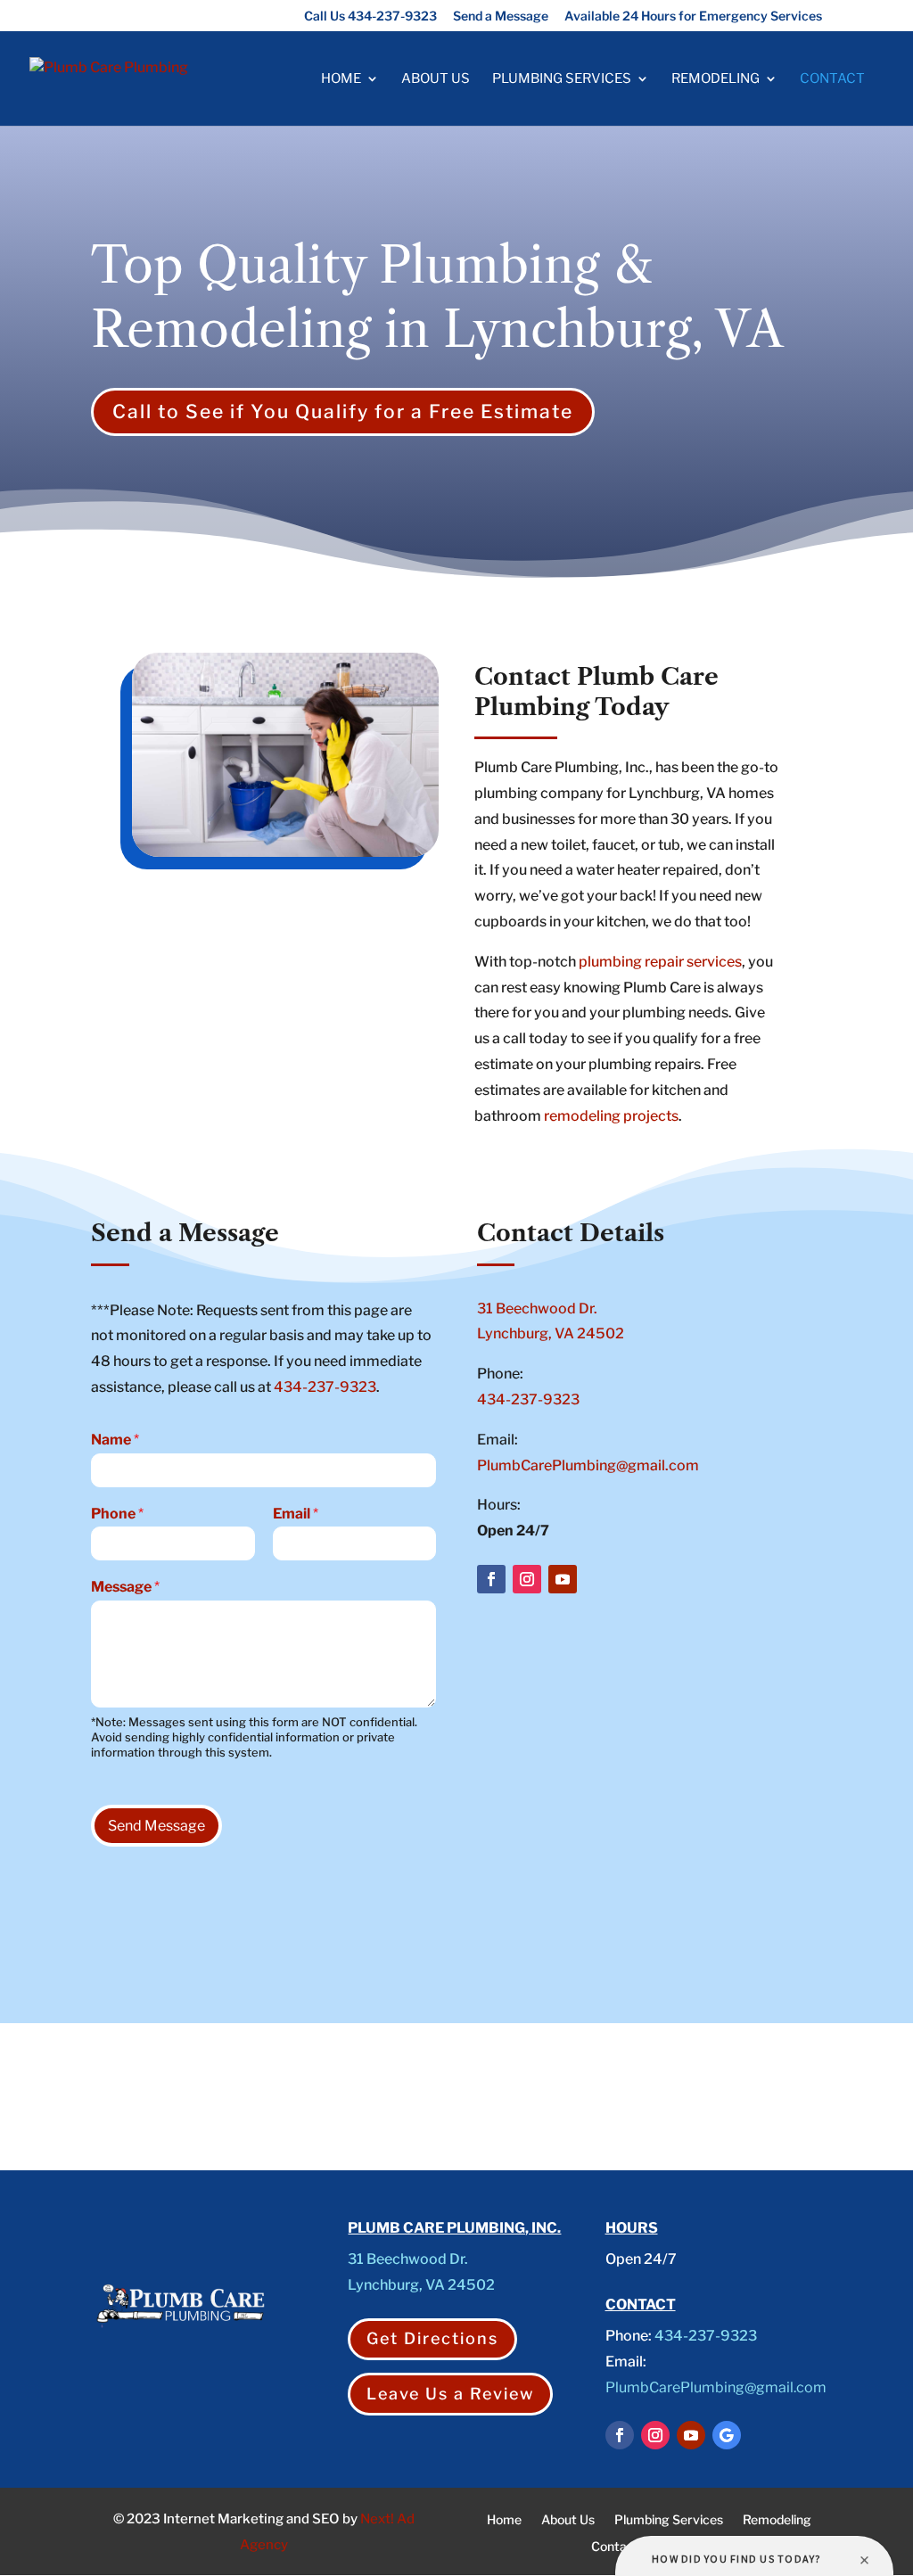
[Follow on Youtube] (563, 1579)
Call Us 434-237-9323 (370, 16)
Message (125, 1587)
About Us (436, 79)
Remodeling (716, 79)
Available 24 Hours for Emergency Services (693, 16)
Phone (117, 1514)
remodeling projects (610, 1116)
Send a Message (501, 16)
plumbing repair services (660, 962)
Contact (832, 79)
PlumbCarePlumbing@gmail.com (588, 1465)
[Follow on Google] (727, 2435)
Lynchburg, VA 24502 (551, 1333)
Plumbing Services (562, 79)
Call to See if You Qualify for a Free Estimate (343, 412)
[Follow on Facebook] (491, 1579)
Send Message (156, 1826)
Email (296, 1514)
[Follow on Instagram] (527, 1579)
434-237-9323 (325, 1387)
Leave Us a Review (450, 2394)
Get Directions (432, 2338)
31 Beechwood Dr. (537, 1309)
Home (341, 79)
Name (115, 1440)
